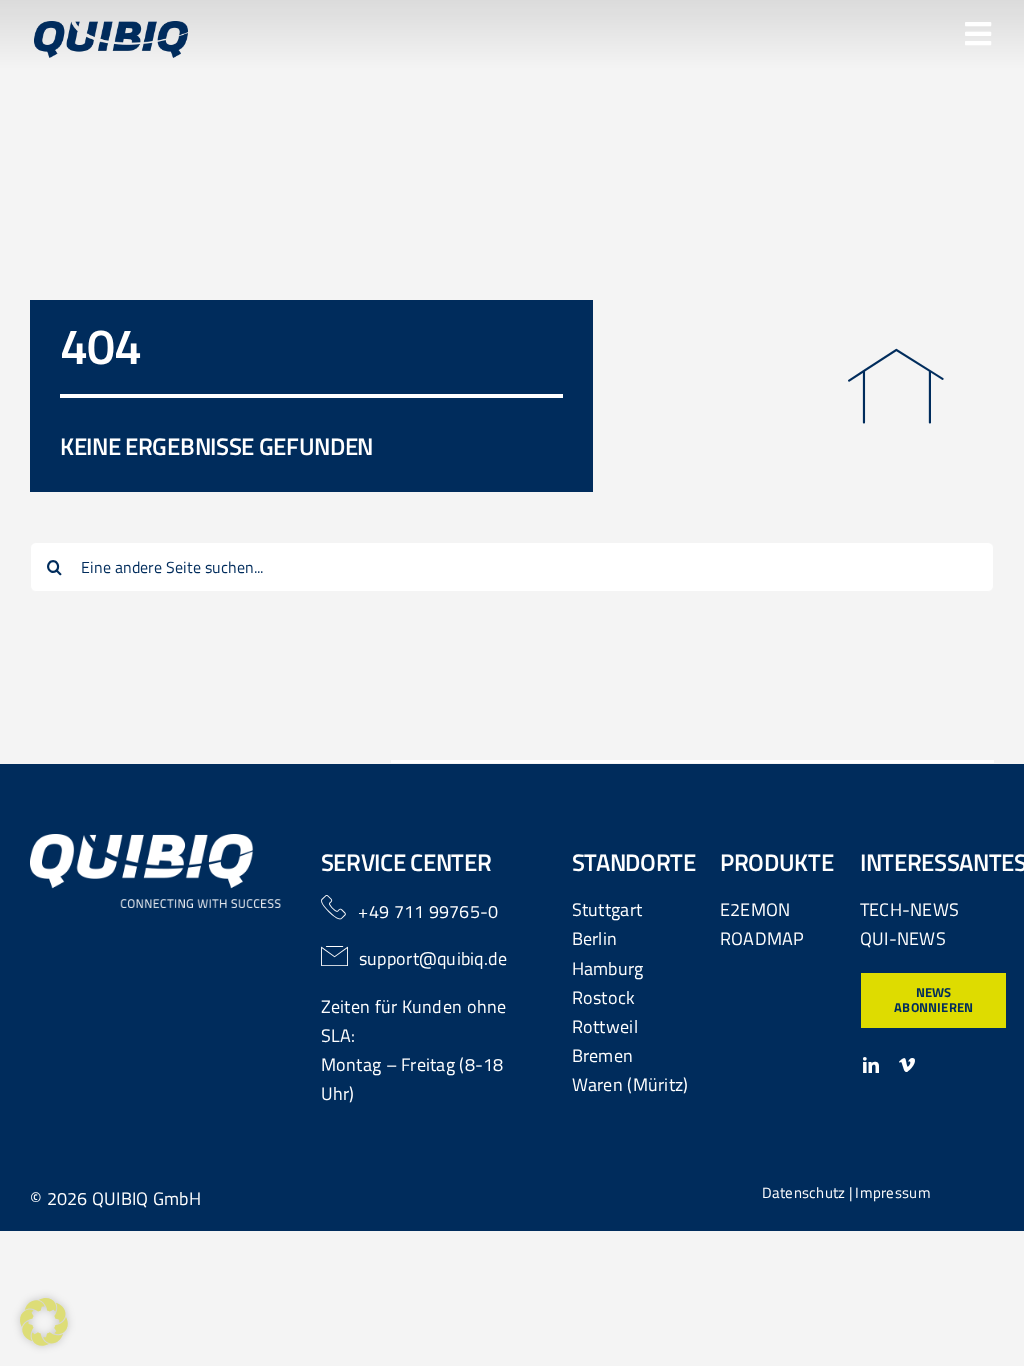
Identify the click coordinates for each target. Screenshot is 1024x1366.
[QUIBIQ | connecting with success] (156, 842)
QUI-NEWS (903, 938)
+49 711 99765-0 (428, 911)
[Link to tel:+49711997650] (333, 907)
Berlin (595, 938)
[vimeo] (907, 1065)
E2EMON (755, 909)
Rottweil (605, 1026)
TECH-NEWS (909, 909)
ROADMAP (762, 938)
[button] (44, 1322)
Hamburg (608, 968)
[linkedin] (871, 1065)
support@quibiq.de (433, 958)
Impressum (892, 1192)
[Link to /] (896, 386)
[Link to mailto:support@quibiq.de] (335, 956)
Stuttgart (607, 909)
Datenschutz (804, 1192)
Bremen (603, 1055)
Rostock (604, 997)
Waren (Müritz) (630, 1084)
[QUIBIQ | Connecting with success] (111, 29)
